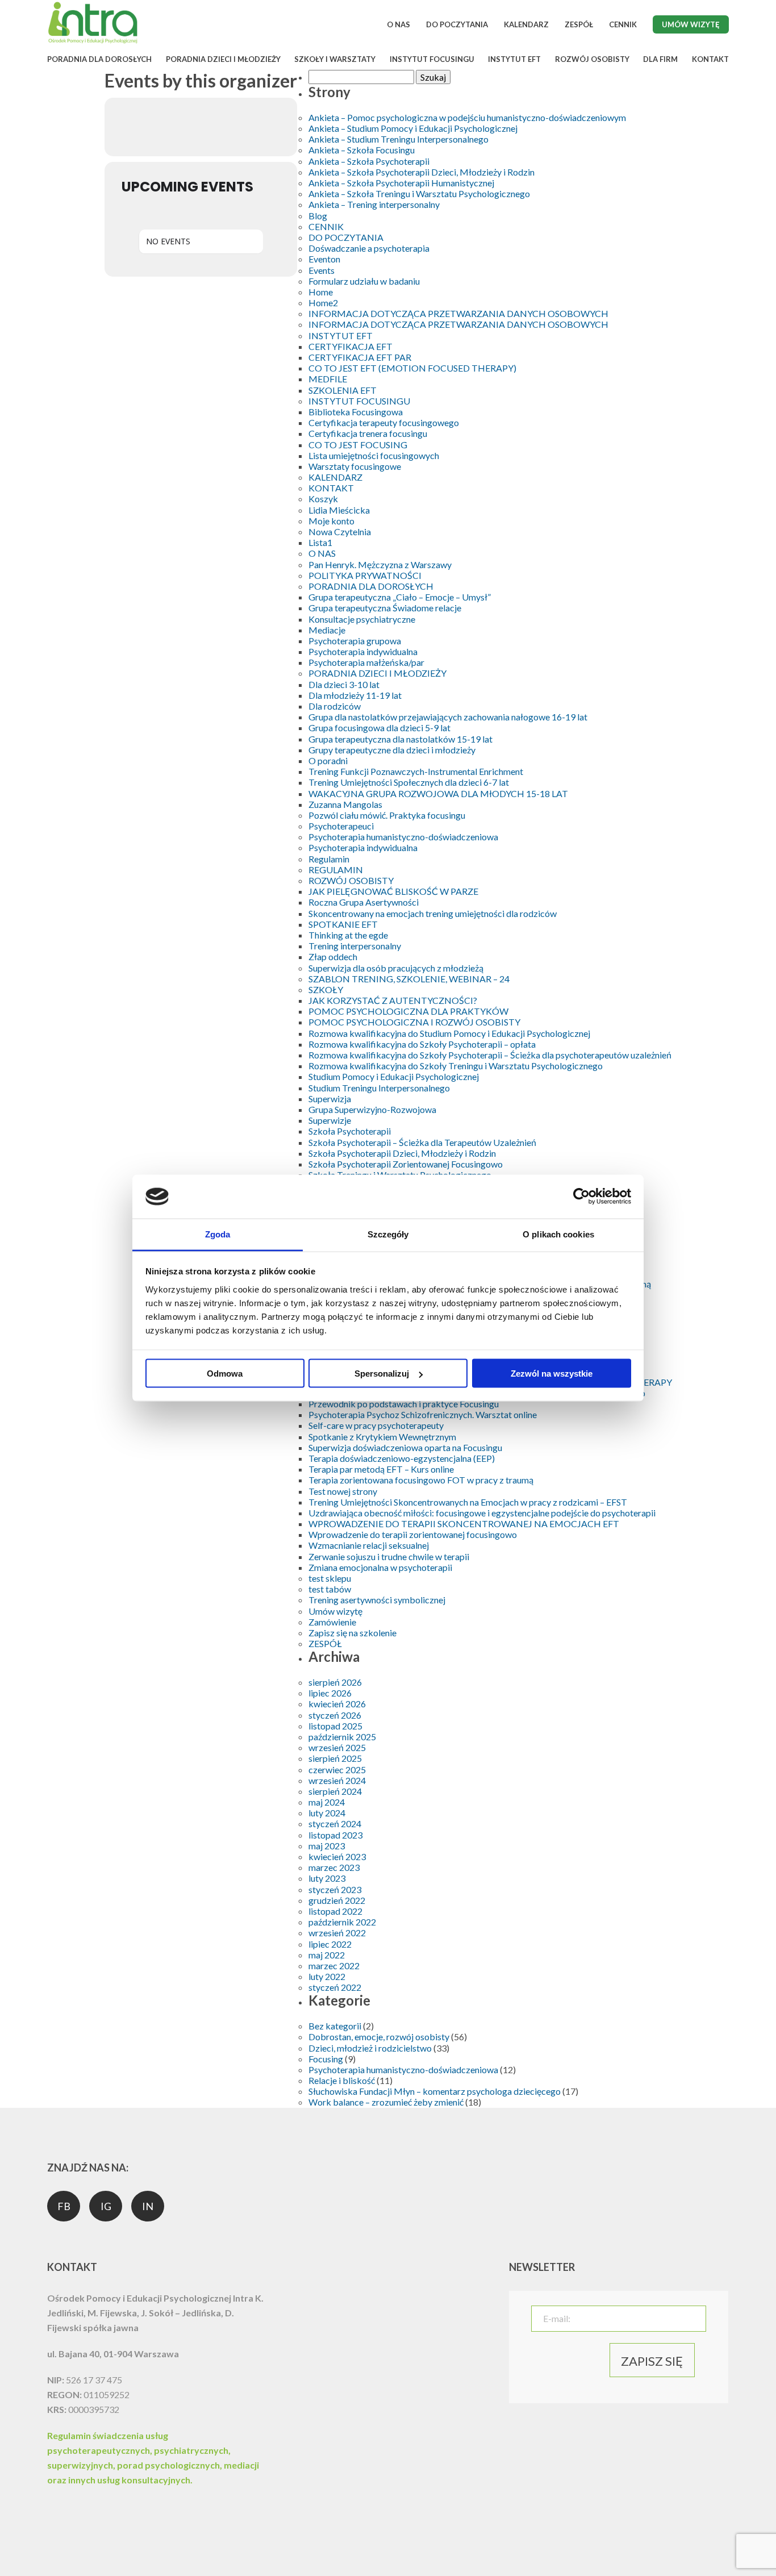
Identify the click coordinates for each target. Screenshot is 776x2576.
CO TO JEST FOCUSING (358, 445)
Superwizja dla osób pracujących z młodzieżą (396, 968)
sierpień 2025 (335, 1758)
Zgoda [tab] (218, 1234)
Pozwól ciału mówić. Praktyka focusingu (387, 815)
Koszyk (323, 499)
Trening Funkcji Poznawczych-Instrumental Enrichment (416, 771)
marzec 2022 (334, 1966)
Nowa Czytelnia (340, 532)
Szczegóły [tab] (388, 1234)
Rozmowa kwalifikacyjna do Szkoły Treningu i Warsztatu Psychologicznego (456, 1066)
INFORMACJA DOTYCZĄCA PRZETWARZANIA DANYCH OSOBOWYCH (458, 313)
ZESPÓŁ (579, 24)
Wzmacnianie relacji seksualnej (369, 1545)
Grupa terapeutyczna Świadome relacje (385, 608)
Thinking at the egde (348, 935)
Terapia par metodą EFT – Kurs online (381, 1469)
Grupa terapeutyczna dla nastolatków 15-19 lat (400, 739)
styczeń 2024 (335, 1823)
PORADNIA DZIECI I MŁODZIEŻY (223, 59)
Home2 (323, 303)
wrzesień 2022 (337, 1933)
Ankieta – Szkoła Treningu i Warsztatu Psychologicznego (419, 193)
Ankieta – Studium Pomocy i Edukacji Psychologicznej (413, 128)
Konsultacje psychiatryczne (362, 619)
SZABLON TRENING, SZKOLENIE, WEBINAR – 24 (409, 979)
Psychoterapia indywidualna (363, 651)
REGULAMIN (336, 870)
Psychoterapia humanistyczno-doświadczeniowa (403, 837)
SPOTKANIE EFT (343, 924)
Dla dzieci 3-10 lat (344, 684)
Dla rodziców (335, 706)
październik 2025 (342, 1737)
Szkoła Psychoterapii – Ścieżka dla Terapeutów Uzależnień (422, 1142)
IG (106, 2206)
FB (64, 2206)
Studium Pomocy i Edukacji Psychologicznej (394, 1076)
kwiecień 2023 (337, 1856)
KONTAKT (710, 59)
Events (322, 270)
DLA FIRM (660, 59)
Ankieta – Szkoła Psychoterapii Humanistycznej (401, 183)
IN (148, 2206)
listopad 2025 (335, 1726)
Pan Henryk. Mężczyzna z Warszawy (380, 564)
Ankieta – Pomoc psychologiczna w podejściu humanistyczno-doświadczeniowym (467, 117)
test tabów (330, 1589)
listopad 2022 (335, 1911)
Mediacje (327, 630)
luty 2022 (327, 1976)
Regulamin (329, 859)
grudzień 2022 (337, 1900)
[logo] (93, 42)
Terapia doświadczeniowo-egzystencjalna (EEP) (402, 1458)
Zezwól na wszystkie (552, 1374)
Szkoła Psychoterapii (350, 1131)
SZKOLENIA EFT (343, 390)
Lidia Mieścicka (339, 510)
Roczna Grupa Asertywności (364, 902)
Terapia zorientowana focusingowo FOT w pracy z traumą (421, 1480)
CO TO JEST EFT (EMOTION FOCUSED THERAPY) (412, 368)
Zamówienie (332, 1622)
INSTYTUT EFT (514, 59)
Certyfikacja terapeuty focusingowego (384, 422)
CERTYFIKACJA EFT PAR (360, 357)
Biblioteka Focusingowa (356, 412)
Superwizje (330, 1120)
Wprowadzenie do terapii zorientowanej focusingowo (413, 1534)
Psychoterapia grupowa (355, 641)
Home (321, 292)
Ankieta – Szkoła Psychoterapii (369, 161)
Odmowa (225, 1374)
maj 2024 (327, 1802)
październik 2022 (342, 1922)
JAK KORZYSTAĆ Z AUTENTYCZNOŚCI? (393, 1000)
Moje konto (331, 521)
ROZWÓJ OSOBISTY (592, 59)
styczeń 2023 (335, 1889)
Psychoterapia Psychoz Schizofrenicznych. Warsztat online (423, 1414)
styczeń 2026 (335, 1715)
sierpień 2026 (335, 1682)
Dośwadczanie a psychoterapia (369, 248)
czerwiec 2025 (337, 1770)
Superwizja (330, 1099)
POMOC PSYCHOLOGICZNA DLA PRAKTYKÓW (408, 1011)
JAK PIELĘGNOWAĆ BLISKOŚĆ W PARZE (393, 891)
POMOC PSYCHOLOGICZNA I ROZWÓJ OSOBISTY (414, 1022)
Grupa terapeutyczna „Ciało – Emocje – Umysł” (400, 597)
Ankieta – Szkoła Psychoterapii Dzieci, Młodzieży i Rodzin (422, 172)
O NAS (399, 24)
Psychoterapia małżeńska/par (366, 662)
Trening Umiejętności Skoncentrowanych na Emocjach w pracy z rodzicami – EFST (468, 1502)
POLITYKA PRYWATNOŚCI (365, 575)
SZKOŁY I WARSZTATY (335, 59)
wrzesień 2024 (337, 1780)
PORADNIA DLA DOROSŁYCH (99, 59)
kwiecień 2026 (337, 1704)
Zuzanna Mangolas (345, 804)
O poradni (328, 760)
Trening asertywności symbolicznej (377, 1600)
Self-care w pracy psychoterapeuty (376, 1425)
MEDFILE (328, 379)
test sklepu (330, 1578)
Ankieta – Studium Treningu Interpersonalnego (399, 139)
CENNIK (623, 24)
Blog (318, 216)
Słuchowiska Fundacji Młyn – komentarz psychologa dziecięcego (435, 2091)
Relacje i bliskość (342, 2080)
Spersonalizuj (382, 1374)
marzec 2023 (334, 1867)
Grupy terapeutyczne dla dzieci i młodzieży (392, 750)
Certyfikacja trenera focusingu (368, 433)
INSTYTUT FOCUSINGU (432, 59)
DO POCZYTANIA (457, 24)
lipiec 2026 (330, 1693)
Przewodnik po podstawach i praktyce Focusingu (404, 1404)
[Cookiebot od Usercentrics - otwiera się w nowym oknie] (581, 1197)
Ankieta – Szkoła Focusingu (362, 150)
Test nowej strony (343, 1491)
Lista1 (320, 542)
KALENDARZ (526, 24)
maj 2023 (327, 1846)
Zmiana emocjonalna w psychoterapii (380, 1567)
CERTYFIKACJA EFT (351, 346)
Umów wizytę (691, 24)
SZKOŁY (326, 989)
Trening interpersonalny (355, 946)
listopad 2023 (335, 1835)
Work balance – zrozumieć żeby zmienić (386, 2102)
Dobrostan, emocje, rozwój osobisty (379, 2037)
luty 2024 (327, 1813)
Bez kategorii (335, 2026)
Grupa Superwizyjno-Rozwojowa (372, 1109)
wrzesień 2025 (337, 1747)
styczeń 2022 (335, 1987)
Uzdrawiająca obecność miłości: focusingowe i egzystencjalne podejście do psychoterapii (482, 1513)
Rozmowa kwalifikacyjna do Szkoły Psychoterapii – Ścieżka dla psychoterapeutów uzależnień (490, 1055)
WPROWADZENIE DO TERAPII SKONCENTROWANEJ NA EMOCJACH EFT (464, 1523)
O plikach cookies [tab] (558, 1234)
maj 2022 (327, 1955)
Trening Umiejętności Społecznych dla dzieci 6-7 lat (409, 782)
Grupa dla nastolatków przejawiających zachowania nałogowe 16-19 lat (448, 717)
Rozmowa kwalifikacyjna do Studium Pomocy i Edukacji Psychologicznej (449, 1033)
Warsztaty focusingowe (355, 466)
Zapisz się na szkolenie (352, 1633)
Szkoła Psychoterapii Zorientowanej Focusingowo (406, 1164)
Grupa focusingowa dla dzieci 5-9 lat (379, 728)
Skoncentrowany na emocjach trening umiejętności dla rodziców (433, 913)
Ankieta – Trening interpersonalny (374, 204)
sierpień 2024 (335, 1791)
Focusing (326, 2059)
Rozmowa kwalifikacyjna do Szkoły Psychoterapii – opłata (422, 1044)
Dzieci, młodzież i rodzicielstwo (370, 2048)
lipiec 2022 (330, 1944)
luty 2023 (327, 1878)
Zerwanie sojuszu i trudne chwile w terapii (389, 1556)
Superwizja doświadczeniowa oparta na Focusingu (405, 1447)
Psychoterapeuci (341, 826)
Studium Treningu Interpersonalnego (379, 1088)
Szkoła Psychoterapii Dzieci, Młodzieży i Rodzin (402, 1153)
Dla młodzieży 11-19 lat (355, 695)
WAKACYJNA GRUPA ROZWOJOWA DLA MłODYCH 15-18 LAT (438, 793)
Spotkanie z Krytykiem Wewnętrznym (382, 1437)
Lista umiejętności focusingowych (374, 455)
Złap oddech (333, 956)
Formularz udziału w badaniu (364, 281)
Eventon (324, 259)
